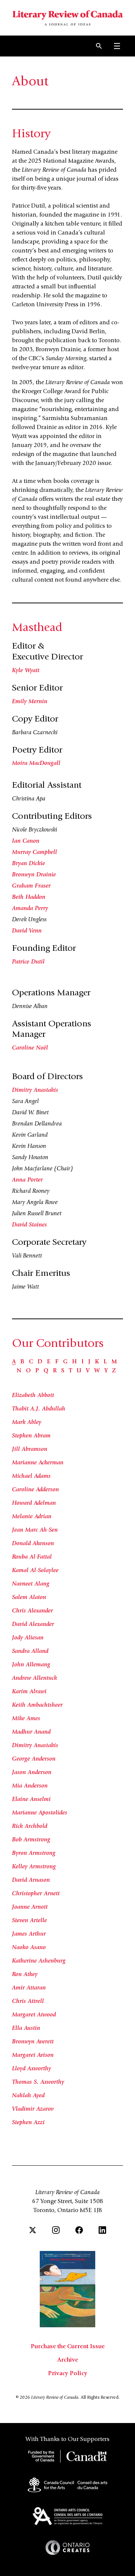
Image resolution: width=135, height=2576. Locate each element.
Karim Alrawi (29, 1692)
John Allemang (31, 1665)
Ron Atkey (25, 1975)
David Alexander (33, 1624)
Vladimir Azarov (33, 2109)
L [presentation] (105, 1362)
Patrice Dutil (28, 962)
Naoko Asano (29, 1948)
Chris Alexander (32, 1611)
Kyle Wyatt (26, 671)
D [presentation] (40, 1362)
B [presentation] (22, 1362)
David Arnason (31, 1880)
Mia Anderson (30, 1786)
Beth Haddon (29, 897)
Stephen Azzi (28, 2123)
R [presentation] (55, 1371)
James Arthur (29, 1934)
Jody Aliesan (28, 1638)
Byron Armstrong (34, 1853)
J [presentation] (89, 1362)
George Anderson (34, 1759)
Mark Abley (27, 1422)
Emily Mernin (30, 702)
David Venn (27, 931)
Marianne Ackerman (38, 1463)
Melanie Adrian (32, 1517)
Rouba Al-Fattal (32, 1557)
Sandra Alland (30, 1651)
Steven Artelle (29, 1921)
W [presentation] (97, 1371)
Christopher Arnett (36, 1894)
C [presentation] (31, 1362)
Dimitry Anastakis (35, 1090)
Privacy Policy (68, 2374)
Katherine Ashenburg (39, 1961)
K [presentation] (97, 1362)
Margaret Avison (33, 2055)
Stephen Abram (31, 1436)
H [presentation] (74, 1362)
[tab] (14, 1362)
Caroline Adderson (35, 1490)
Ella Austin (26, 2028)
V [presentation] (88, 1371)
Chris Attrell (28, 2001)
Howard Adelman (34, 1503)
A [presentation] (14, 1362)
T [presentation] (70, 1371)
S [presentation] (63, 1371)
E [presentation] (49, 1362)
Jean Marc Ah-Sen (35, 1530)
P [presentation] (37, 1371)
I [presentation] (82, 1362)
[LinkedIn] (102, 2230)
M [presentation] (114, 1362)
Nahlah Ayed (28, 2096)
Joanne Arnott (30, 1907)
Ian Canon (26, 841)
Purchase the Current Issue (68, 2347)
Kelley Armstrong (34, 1867)
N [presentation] (19, 1371)
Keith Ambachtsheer (37, 1705)
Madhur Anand (31, 1732)
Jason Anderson (32, 1773)
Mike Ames (26, 1719)
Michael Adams (31, 1476)
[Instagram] (56, 2230)
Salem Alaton (29, 1598)
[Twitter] (33, 2230)
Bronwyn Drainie (34, 875)
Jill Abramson (30, 1449)
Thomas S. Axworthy (38, 2082)
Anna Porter (27, 1180)
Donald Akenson (33, 1544)
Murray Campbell (34, 852)
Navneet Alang (31, 1584)
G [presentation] (65, 1362)
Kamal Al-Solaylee (35, 1571)
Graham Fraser (31, 886)
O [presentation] (28, 1371)
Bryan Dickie (28, 864)
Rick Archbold (30, 1826)
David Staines (29, 1225)
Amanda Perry (30, 909)
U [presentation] (79, 1371)
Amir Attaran (29, 1988)
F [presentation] (57, 1362)
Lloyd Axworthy (31, 2069)
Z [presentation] (114, 1371)
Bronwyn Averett (33, 2042)
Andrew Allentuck (34, 1678)
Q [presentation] (46, 1371)
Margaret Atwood (34, 2015)
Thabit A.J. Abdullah (39, 1409)
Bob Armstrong (31, 1840)
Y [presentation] (106, 1371)
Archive (68, 2360)
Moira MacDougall (36, 763)
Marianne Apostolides (40, 1813)
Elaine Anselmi (31, 1799)
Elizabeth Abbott (33, 1396)
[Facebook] (79, 2230)
